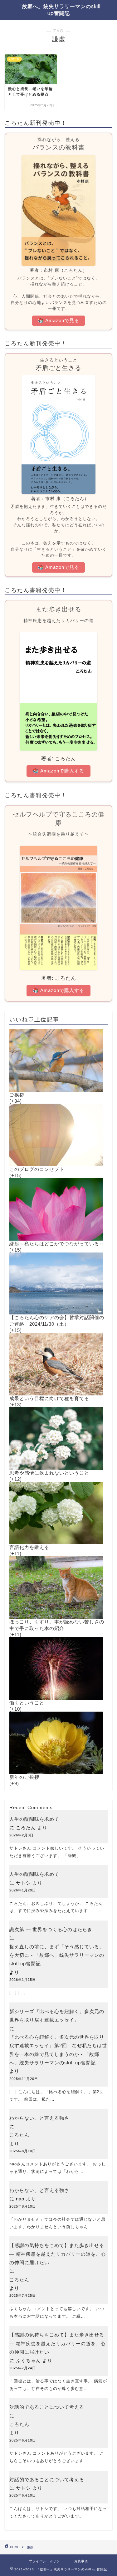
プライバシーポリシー (46, 2561)
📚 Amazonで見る (58, 320)
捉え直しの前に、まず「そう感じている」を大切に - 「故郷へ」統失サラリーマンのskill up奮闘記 (57, 1955)
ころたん (19, 2135)
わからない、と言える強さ (39, 2118)
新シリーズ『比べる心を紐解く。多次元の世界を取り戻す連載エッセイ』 (57, 2016)
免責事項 (81, 2561)
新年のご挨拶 (24, 1777)
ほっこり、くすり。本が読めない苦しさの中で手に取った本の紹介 (57, 1625)
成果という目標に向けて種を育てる (49, 1398)
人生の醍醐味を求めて (34, 1819)
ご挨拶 (17, 1095)
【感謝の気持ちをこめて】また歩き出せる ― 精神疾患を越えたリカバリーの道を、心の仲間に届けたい (58, 2254)
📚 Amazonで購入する (58, 771)
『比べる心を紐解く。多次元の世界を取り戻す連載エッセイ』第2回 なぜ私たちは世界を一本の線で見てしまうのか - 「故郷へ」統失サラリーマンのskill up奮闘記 (58, 2050)
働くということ (27, 1703)
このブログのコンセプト (37, 1169)
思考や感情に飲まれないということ (49, 1473)
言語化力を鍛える (29, 1547)
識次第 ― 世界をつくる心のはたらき (51, 1929)
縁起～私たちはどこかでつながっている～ (57, 1244)
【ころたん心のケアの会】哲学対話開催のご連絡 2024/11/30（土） (57, 1321)
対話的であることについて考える (47, 2407)
